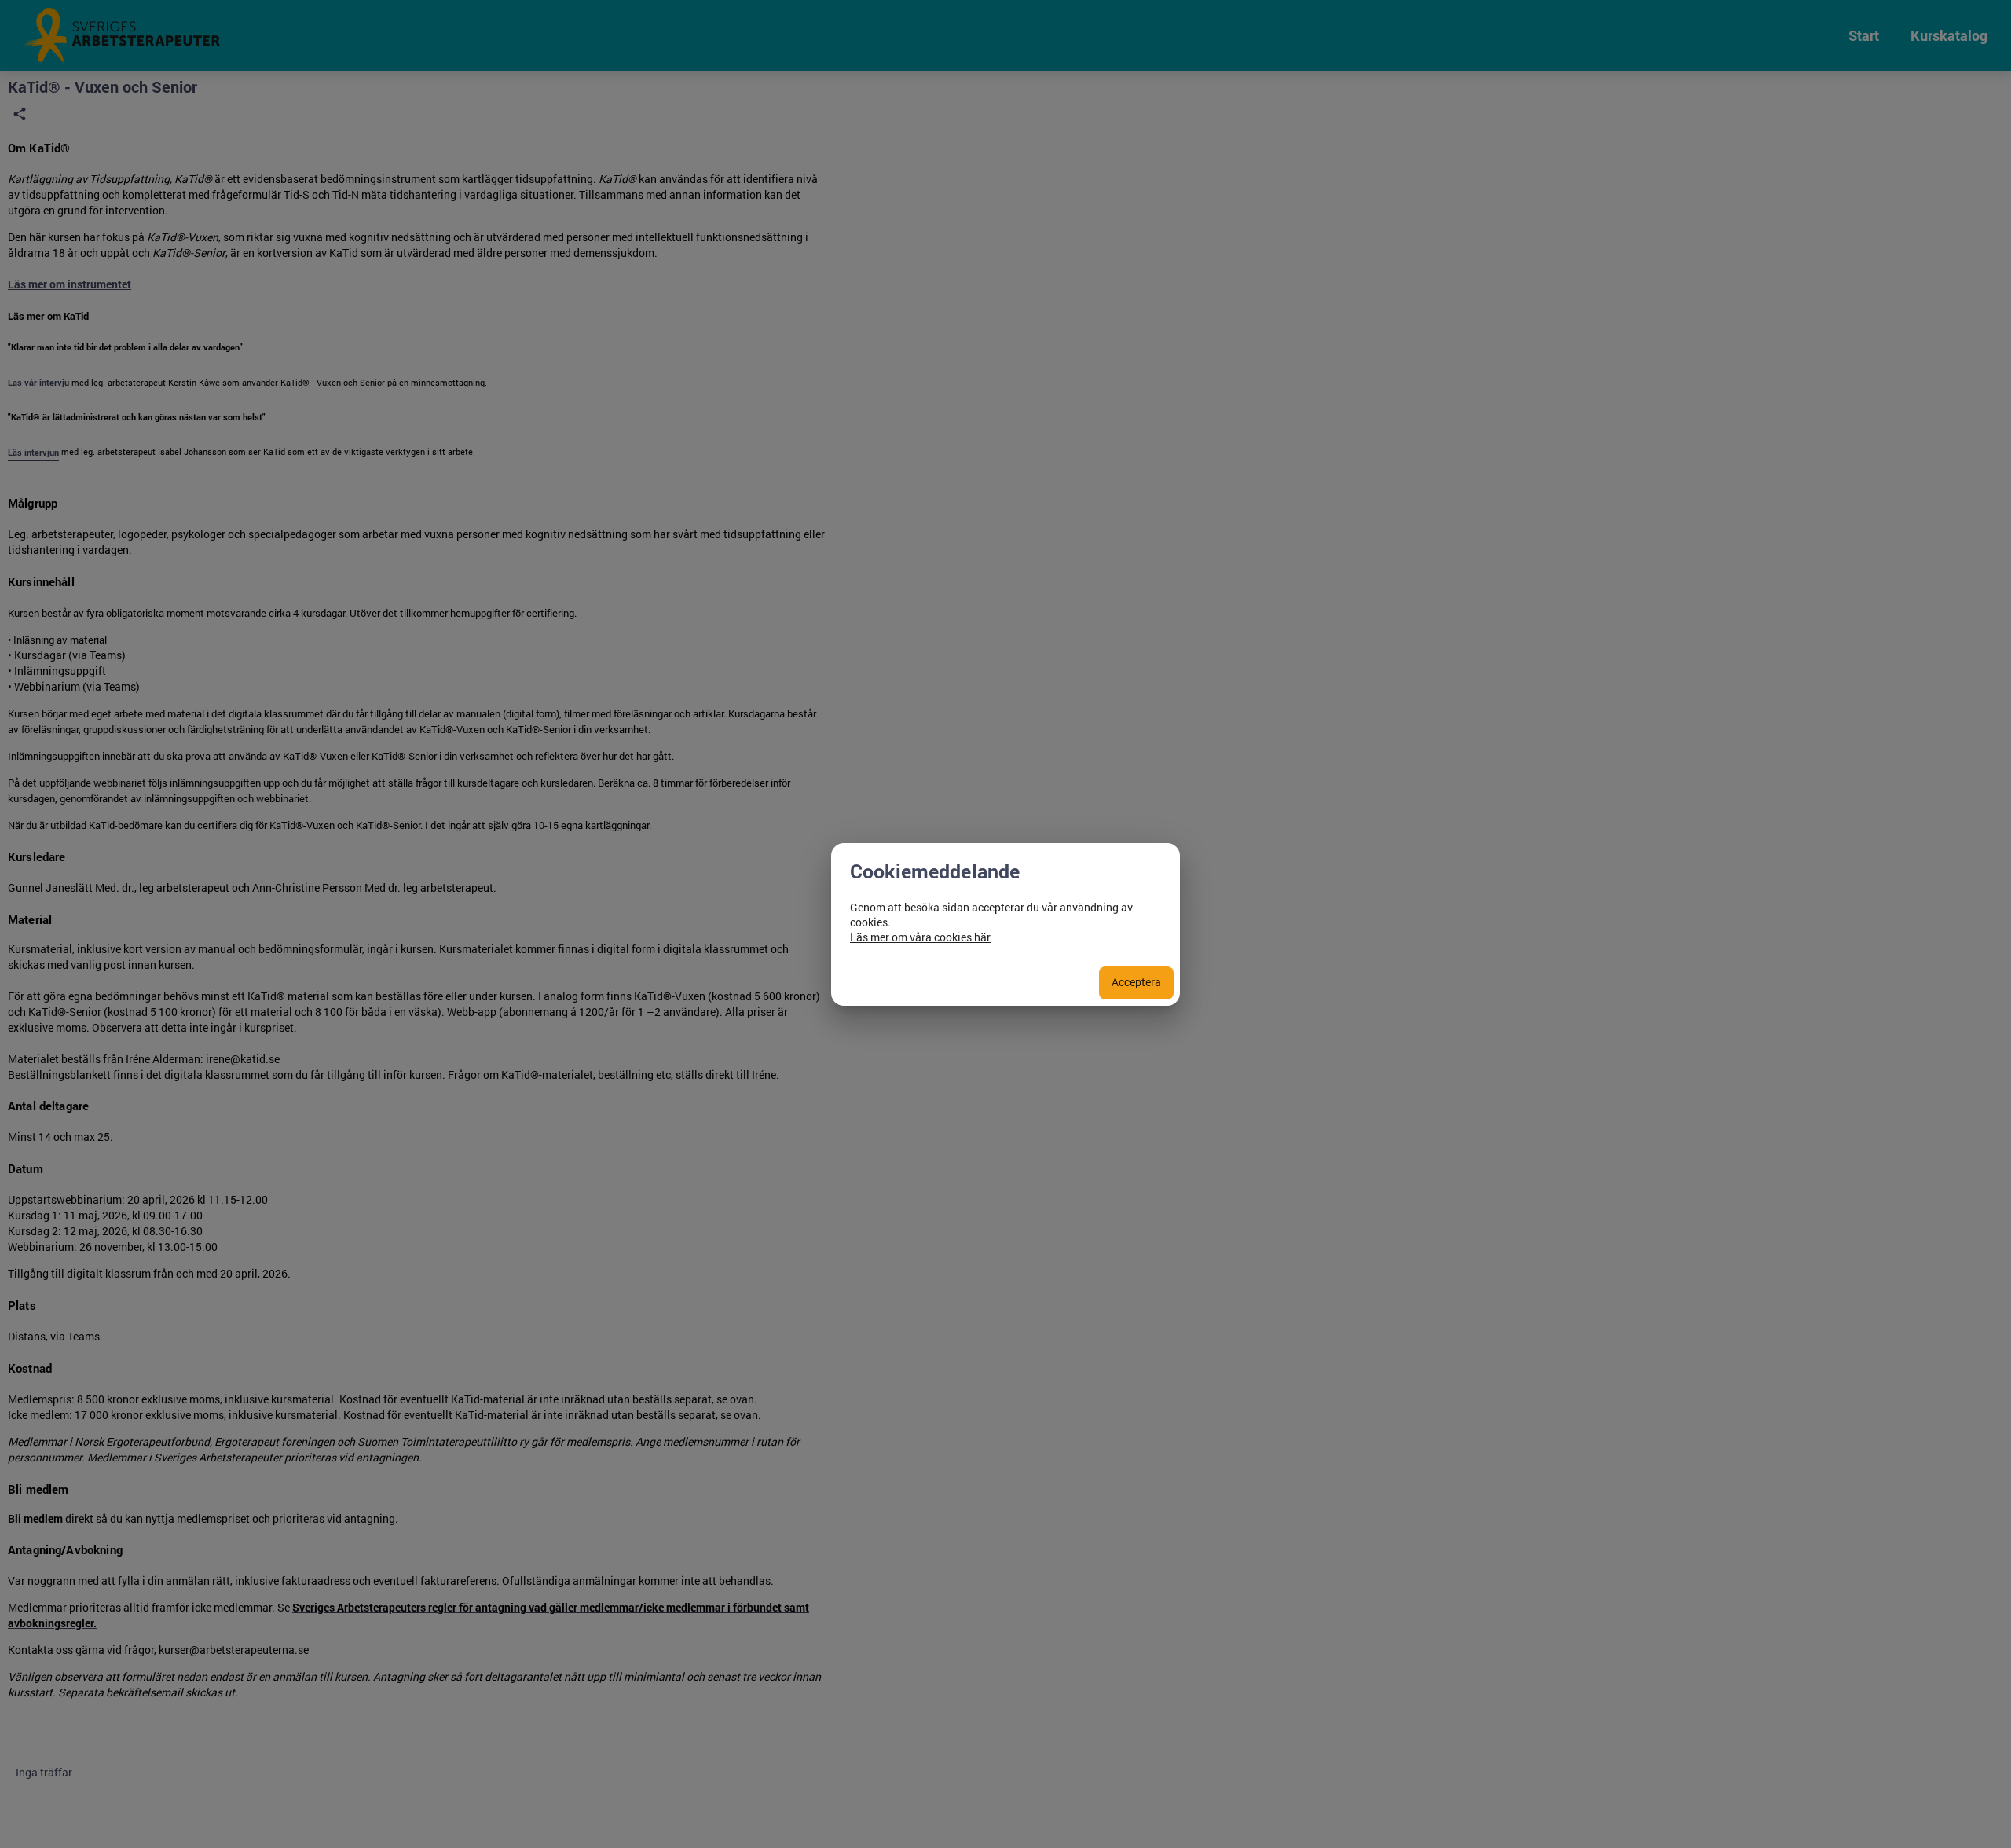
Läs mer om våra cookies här (920, 937)
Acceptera (1136, 982)
